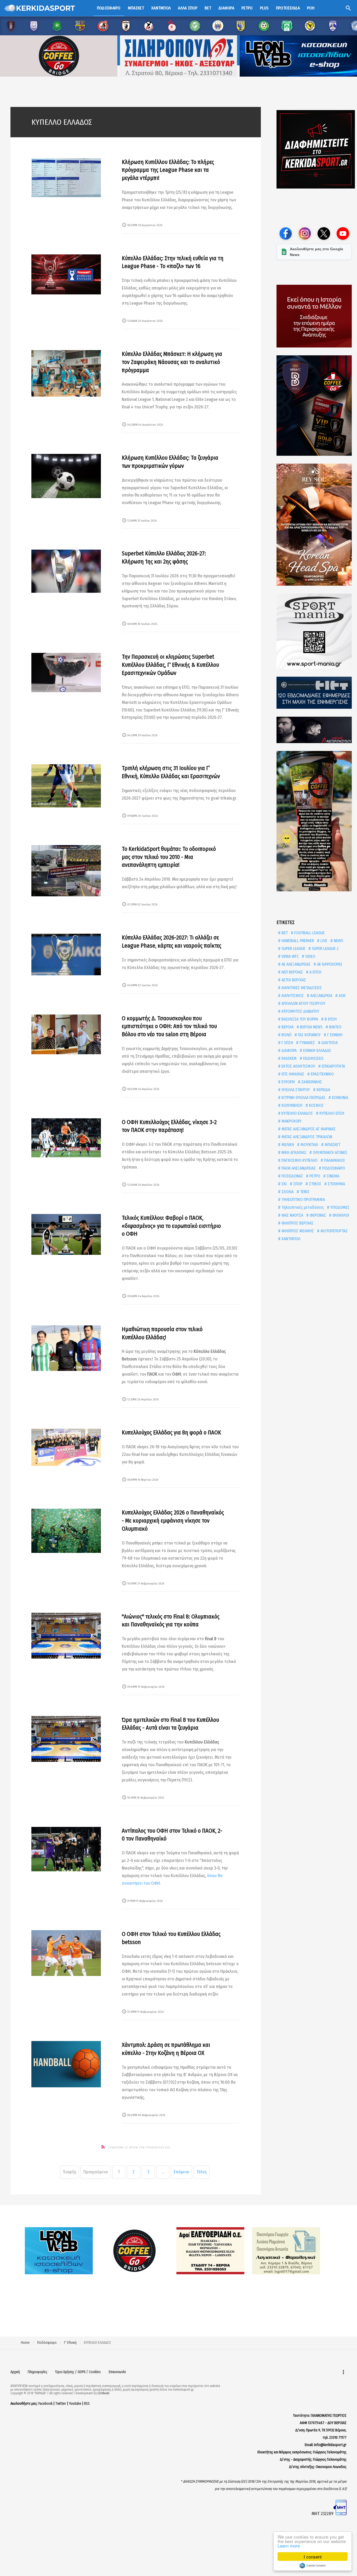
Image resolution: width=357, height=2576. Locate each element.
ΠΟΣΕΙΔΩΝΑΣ (292, 1176)
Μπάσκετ (136, 8)
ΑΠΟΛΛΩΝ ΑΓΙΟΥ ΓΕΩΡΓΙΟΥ (303, 1003)
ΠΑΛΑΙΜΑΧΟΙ (334, 1160)
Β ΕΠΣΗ (330, 1019)
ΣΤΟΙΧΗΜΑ (336, 1184)
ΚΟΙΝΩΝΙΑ (339, 1098)
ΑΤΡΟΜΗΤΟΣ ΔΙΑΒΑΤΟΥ (300, 1011)
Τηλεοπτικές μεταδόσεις (302, 1207)
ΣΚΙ (284, 1184)
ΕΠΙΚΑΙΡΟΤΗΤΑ (333, 1066)
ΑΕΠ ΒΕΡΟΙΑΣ (292, 972)
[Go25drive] (314, 821)
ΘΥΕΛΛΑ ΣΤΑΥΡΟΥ (295, 1090)
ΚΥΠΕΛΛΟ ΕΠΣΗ (331, 1113)
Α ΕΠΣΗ (315, 972)
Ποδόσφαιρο (109, 8)
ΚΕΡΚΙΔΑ (323, 1090)
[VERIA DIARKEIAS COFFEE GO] (314, 406)
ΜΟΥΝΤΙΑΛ (309, 1145)
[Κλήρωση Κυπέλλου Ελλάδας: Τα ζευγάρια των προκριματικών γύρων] (66, 476)
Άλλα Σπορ (188, 8)
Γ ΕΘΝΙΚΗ (334, 1035)
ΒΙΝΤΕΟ (335, 1027)
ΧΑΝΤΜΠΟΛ (290, 1239)
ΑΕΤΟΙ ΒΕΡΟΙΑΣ (293, 980)
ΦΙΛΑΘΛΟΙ (340, 1215)
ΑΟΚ (342, 996)
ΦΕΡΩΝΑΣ (317, 1215)
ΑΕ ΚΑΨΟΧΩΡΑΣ (329, 964)
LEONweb (103, 2393)
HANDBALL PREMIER (297, 941)
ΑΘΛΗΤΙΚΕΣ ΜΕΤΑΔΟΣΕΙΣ (301, 988)
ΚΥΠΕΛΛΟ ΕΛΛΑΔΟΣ (297, 1113)
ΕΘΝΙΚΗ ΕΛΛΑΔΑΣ (317, 1050)
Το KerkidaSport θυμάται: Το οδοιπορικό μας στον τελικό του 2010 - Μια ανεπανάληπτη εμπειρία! (169, 857)
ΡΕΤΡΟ (314, 1176)
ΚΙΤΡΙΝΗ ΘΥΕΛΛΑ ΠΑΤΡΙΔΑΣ (303, 1098)
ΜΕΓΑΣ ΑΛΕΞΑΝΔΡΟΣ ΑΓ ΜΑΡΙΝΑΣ (308, 1129)
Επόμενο (182, 2172)
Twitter (61, 2404)
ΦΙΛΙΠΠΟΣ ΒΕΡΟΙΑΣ (297, 1223)
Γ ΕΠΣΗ (287, 1043)
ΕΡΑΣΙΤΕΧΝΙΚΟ (322, 1074)
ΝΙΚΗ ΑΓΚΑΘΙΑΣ (293, 1152)
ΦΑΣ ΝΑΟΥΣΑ (292, 1215)
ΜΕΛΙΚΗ (287, 1145)
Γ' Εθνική (70, 2343)
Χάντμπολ (161, 8)
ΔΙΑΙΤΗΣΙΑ (329, 1043)
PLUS (264, 8)
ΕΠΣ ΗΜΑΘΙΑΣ (292, 1074)
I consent (313, 2557)
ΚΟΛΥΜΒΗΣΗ (291, 1105)
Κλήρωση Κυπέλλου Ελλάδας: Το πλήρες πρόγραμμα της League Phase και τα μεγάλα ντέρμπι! (168, 170)
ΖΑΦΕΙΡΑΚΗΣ (311, 1082)
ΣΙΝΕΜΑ (332, 1176)
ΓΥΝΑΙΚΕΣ (307, 1043)
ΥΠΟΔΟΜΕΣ (339, 1207)
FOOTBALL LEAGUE (309, 933)
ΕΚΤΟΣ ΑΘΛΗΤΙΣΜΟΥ (298, 1066)
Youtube (75, 2404)
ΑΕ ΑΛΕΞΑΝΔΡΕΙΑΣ (295, 964)
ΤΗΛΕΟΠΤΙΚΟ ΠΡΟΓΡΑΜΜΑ (303, 1199)
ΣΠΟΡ (297, 1184)
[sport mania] (314, 631)
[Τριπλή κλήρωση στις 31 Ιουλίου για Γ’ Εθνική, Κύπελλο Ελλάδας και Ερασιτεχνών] (66, 786)
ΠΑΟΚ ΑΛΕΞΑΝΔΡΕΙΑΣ (298, 1168)
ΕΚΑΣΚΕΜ (289, 1058)
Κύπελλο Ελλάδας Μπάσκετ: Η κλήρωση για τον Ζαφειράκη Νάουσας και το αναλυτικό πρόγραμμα (172, 362)
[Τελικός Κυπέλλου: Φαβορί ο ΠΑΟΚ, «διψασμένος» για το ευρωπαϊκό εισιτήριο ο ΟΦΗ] (66, 1235)
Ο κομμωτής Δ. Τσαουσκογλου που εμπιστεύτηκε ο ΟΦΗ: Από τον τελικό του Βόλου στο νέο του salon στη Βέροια (169, 1026)
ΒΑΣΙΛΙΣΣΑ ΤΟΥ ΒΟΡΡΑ (299, 1019)
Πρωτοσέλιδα (288, 8)
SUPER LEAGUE (293, 948)
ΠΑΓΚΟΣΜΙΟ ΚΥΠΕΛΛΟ (299, 1160)
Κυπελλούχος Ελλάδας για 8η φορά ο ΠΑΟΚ (171, 1432)
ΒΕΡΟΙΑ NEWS (311, 1027)
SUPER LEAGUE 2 (325, 948)
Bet (208, 8)
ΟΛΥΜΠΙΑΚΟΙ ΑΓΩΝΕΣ (330, 1152)
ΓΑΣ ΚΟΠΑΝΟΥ (309, 1035)
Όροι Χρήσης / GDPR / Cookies (78, 2372)
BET (284, 933)
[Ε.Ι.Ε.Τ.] (314, 693)
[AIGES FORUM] (314, 316)
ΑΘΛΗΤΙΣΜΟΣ (292, 996)
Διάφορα (226, 8)
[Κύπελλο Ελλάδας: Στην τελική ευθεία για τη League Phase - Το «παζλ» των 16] (66, 275)
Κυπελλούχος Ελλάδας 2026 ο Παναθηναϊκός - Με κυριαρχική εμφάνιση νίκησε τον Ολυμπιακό (173, 1521)
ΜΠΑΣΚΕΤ (332, 1145)
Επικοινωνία (117, 2372)
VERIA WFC (290, 956)
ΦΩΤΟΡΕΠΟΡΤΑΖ (333, 1231)
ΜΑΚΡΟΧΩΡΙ (291, 1121)
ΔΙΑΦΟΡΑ (289, 1050)
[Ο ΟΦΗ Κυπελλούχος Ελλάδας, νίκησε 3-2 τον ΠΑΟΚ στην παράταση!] (66, 1138)
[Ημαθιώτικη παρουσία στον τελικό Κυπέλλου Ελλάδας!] (66, 1348)
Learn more (289, 2546)
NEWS (338, 941)
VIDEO (310, 956)
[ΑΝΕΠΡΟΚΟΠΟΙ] (314, 730)
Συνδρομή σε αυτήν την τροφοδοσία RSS (139, 2148)
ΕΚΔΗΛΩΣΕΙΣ (313, 1058)
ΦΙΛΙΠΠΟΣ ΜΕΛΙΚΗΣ (297, 1231)
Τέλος (202, 2172)
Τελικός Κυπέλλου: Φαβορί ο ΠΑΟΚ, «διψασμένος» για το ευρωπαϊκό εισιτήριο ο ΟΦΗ (171, 1226)
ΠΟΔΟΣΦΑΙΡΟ (333, 1168)
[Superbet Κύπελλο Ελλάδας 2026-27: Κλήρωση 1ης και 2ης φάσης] (66, 571)
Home (25, 2343)
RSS (87, 2404)
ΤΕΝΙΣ (304, 1192)
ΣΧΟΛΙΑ (287, 1192)
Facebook (45, 2404)
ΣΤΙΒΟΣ (315, 1184)
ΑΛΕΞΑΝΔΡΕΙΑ (321, 996)
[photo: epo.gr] (66, 1849)
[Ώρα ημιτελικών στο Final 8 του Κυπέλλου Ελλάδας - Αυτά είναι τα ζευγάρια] (66, 1739)
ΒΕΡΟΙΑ (287, 1027)
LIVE (323, 941)
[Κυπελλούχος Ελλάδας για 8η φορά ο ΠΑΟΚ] (66, 1447)
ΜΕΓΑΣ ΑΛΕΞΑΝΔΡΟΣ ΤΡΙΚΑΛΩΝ (306, 1137)
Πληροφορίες (38, 2372)
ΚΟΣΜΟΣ (316, 1105)
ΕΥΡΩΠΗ (288, 1082)
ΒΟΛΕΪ (286, 1035)
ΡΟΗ (311, 8)
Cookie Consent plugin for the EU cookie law (313, 2566)
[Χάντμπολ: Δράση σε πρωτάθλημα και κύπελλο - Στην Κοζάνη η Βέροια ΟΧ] (66, 2064)
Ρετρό (247, 8)
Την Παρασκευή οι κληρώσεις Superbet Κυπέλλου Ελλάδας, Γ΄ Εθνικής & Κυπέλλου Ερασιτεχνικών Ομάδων (170, 665)
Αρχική (15, 2372)
